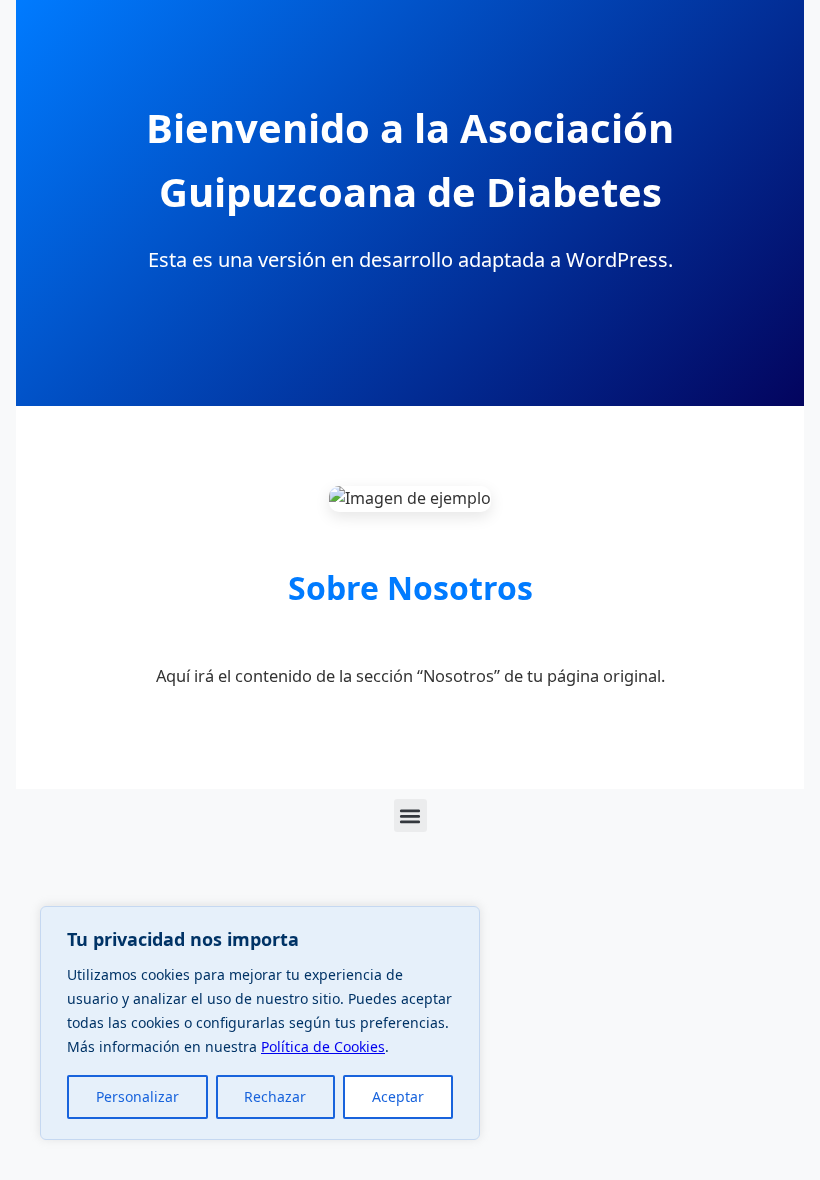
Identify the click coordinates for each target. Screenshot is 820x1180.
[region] (260, 1023)
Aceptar (398, 1096)
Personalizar (137, 1096)
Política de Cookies (323, 1046)
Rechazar (275, 1096)
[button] (410, 815)
